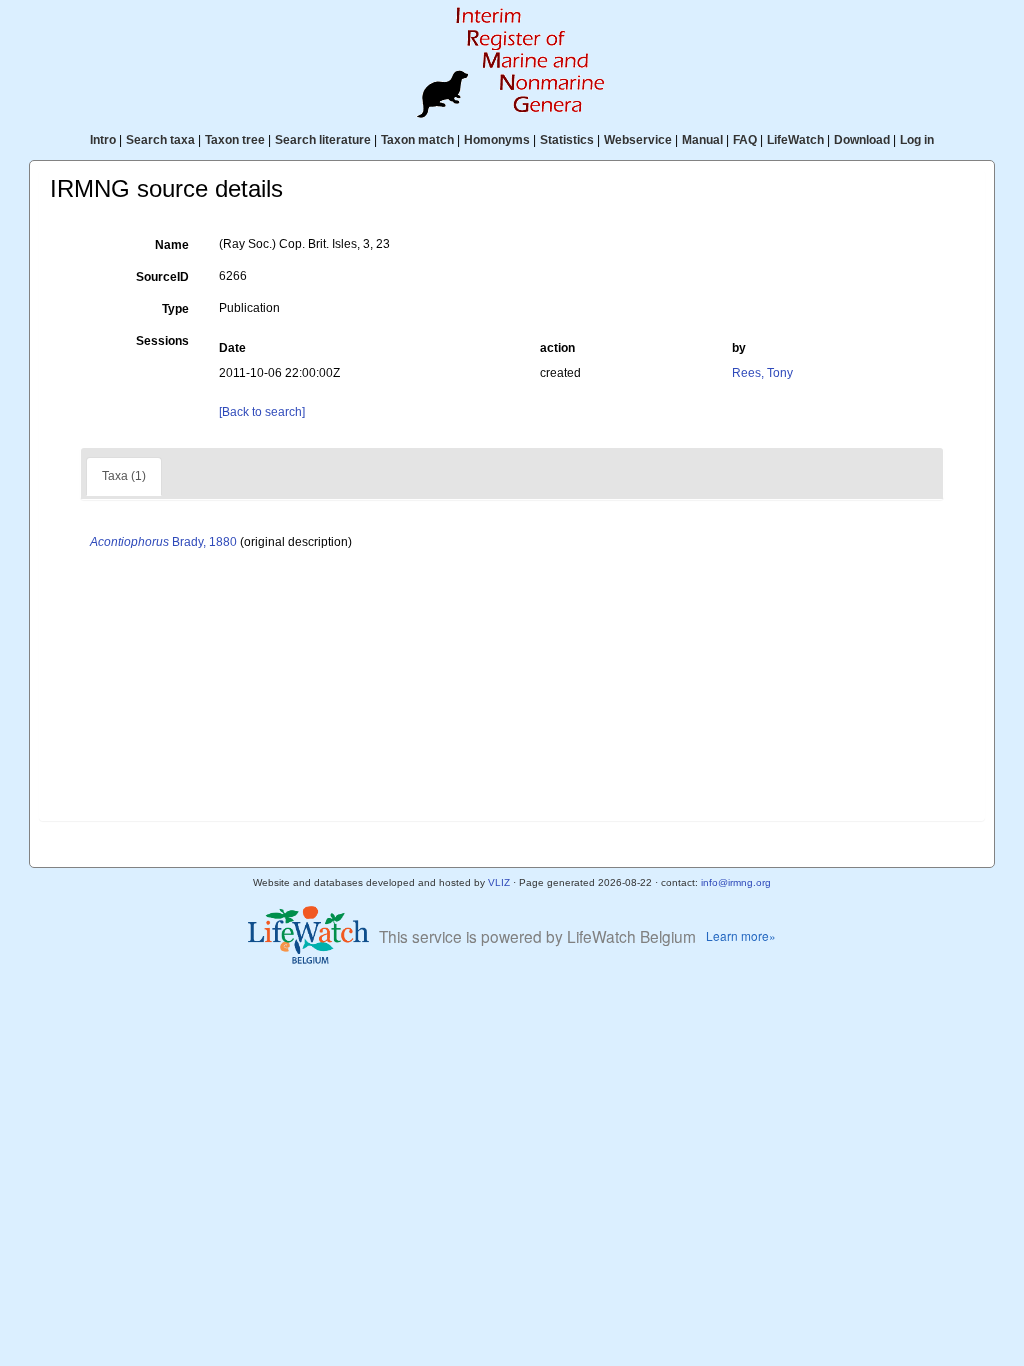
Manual (702, 140)
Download (862, 140)
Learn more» (741, 935)
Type (175, 309)
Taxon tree (235, 140)
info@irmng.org (736, 882)
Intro (103, 140)
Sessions (162, 341)
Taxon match (417, 140)
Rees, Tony (762, 373)
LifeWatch (795, 140)
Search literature (323, 140)
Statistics (567, 140)
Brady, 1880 (163, 542)
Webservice (638, 140)
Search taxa (160, 140)
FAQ (745, 140)
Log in (917, 140)
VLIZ (499, 882)
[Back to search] (262, 412)
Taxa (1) (124, 476)
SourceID (162, 277)
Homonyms (497, 140)
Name (172, 245)
